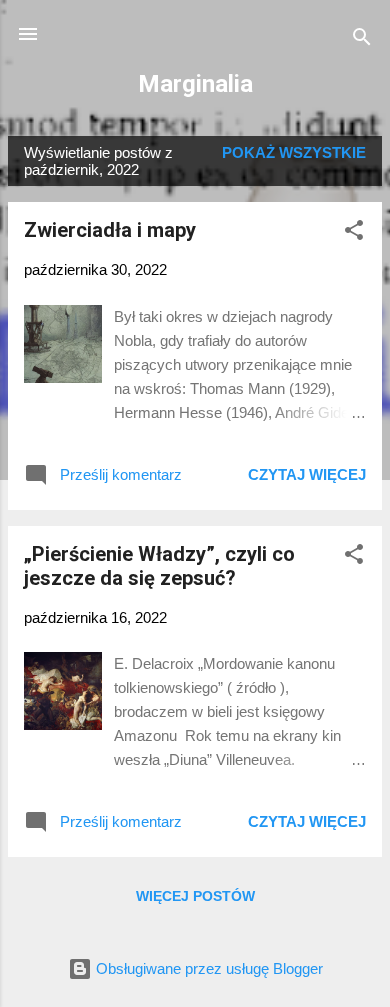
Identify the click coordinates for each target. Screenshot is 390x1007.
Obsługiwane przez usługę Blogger (207, 968)
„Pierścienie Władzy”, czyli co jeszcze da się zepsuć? (159, 566)
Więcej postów (195, 896)
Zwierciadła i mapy (110, 230)
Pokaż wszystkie (294, 152)
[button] (354, 233)
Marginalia (195, 84)
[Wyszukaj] (362, 40)
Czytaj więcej (307, 474)
